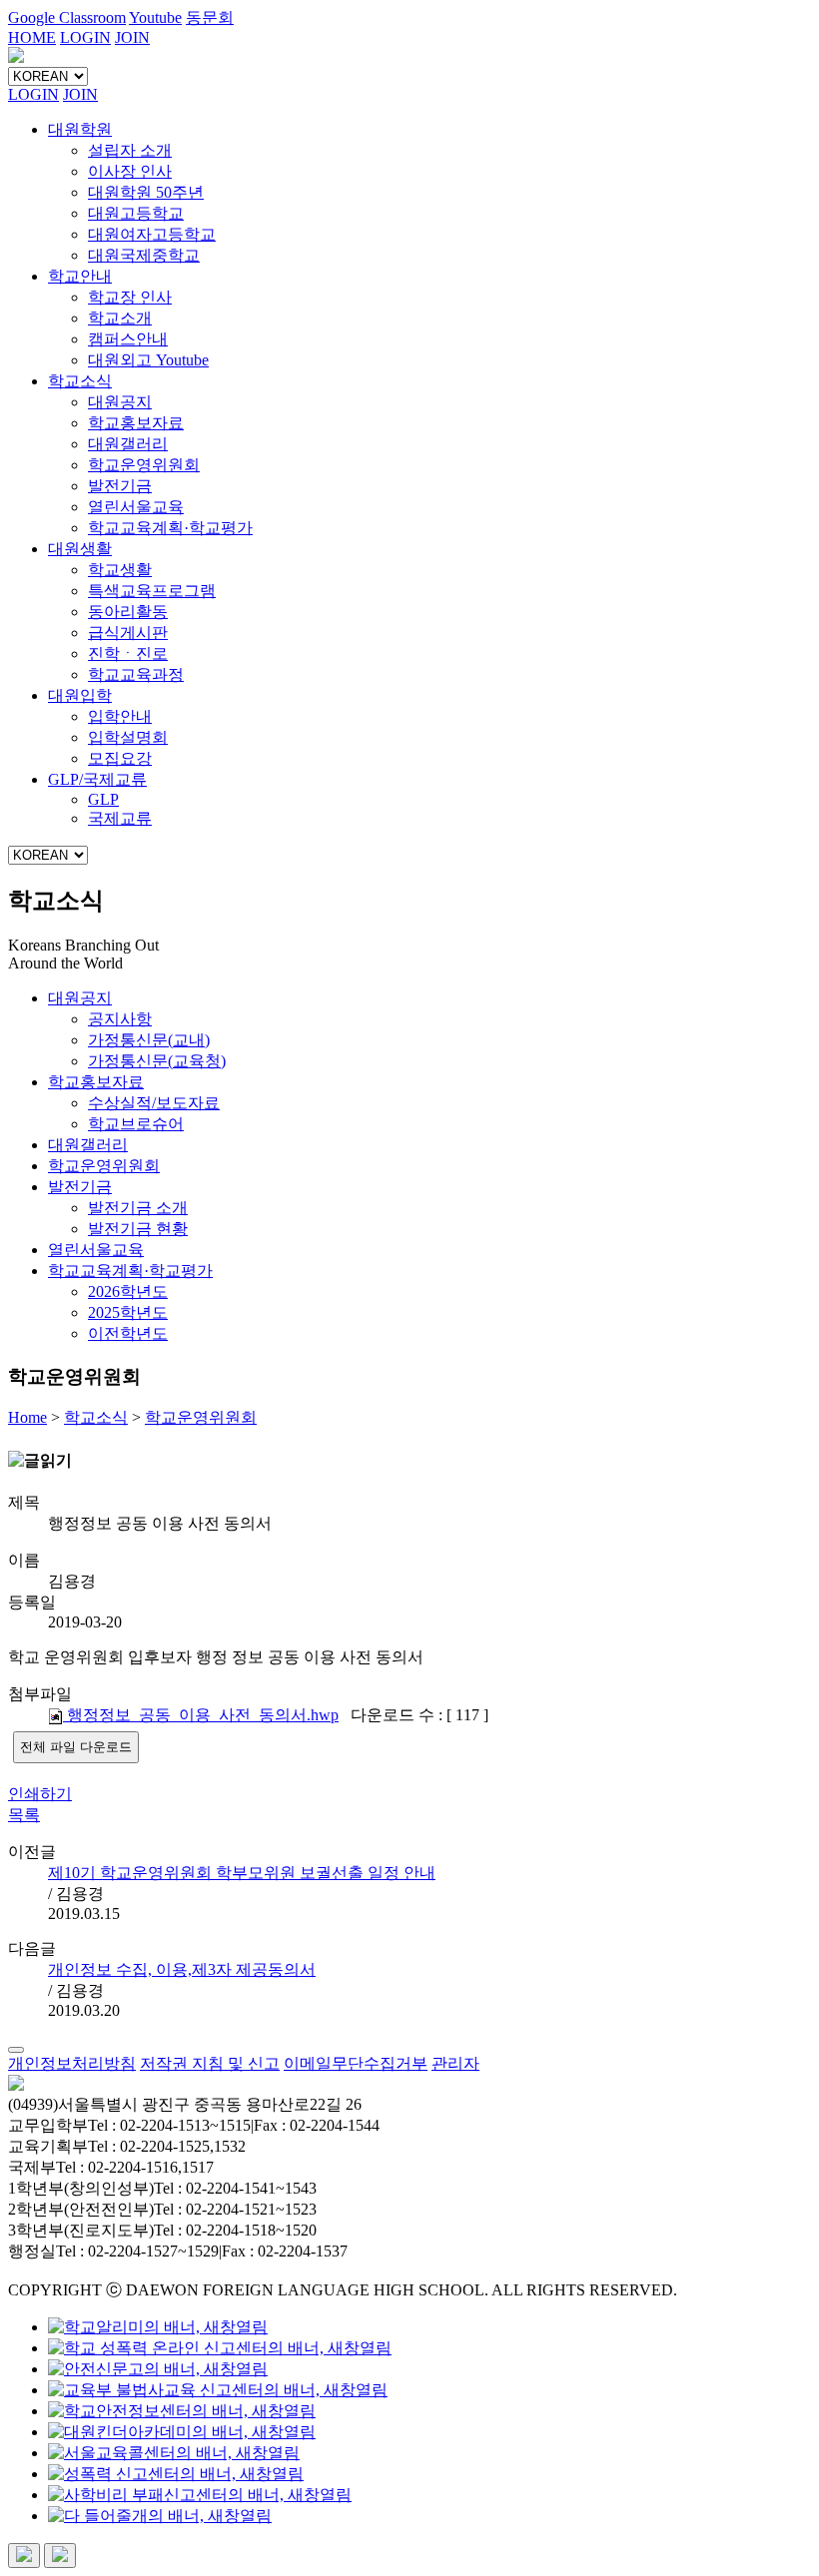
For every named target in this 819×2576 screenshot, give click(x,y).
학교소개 (120, 318)
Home (27, 1417)
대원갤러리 (128, 444)
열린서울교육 (136, 507)
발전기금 (120, 486)
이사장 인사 (130, 171)
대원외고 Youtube (148, 360)
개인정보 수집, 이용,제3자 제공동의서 (182, 1969)
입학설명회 (128, 737)
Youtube (155, 17)
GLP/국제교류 (97, 779)
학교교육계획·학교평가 (170, 528)
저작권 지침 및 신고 (210, 2063)
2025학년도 (128, 1312)
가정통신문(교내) (149, 1040)
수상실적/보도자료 (154, 1103)
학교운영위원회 (144, 465)
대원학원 (80, 129)
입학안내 (120, 716)
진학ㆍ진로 (128, 653)
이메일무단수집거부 (356, 2063)
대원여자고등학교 (152, 234)
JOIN (132, 37)
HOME (32, 37)
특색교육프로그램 (152, 591)
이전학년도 (128, 1333)
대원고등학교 (136, 213)
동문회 (210, 17)
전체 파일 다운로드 (76, 1747)
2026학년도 (128, 1291)
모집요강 (120, 758)
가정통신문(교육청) (157, 1061)
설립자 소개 (130, 150)
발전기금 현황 (138, 1229)
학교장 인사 (130, 297)
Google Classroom (67, 17)
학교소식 (80, 381)
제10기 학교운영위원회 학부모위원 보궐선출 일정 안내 (242, 1873)
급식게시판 (128, 633)
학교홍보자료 (136, 423)
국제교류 (120, 818)
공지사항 (120, 1019)
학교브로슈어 (136, 1124)
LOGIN (85, 37)
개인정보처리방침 (72, 2063)
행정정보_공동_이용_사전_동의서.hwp (201, 1715)
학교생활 (120, 570)
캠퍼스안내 (128, 339)
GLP (103, 799)
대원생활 (80, 549)
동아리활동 (128, 612)
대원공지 (120, 402)
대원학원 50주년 (146, 192)
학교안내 (80, 276)
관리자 (455, 2063)
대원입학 (80, 695)
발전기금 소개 (138, 1208)
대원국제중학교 (144, 255)
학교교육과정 (136, 674)
